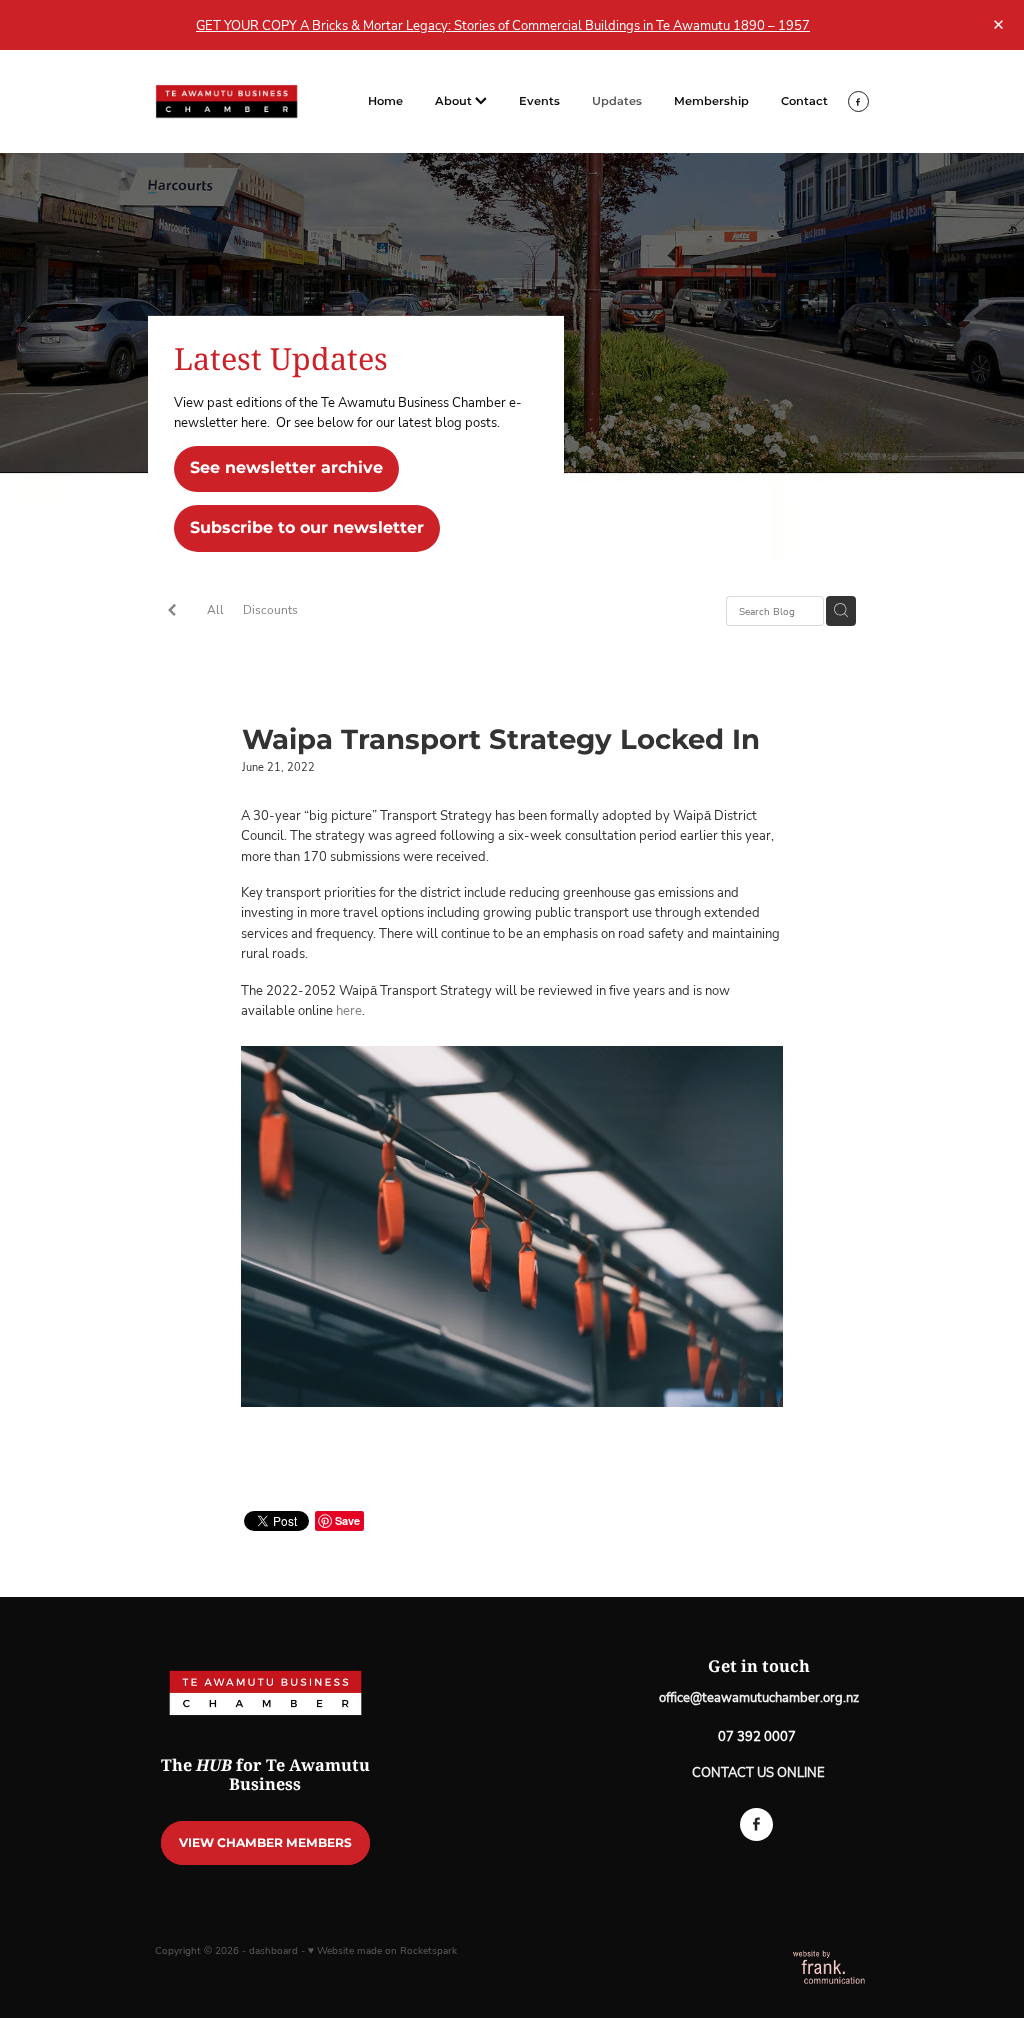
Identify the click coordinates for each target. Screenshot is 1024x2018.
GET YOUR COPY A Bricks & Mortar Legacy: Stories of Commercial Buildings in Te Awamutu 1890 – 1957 (503, 25)
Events (539, 101)
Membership (711, 101)
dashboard (273, 1950)
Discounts (270, 609)
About (455, 101)
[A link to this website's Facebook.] (858, 101)
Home (385, 101)
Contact (804, 101)
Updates (617, 101)
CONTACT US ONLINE (758, 1772)
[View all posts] (172, 612)
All (215, 609)
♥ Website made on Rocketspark (382, 1950)
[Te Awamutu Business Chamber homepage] (226, 101)
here (347, 1010)
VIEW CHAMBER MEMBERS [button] (265, 1843)
